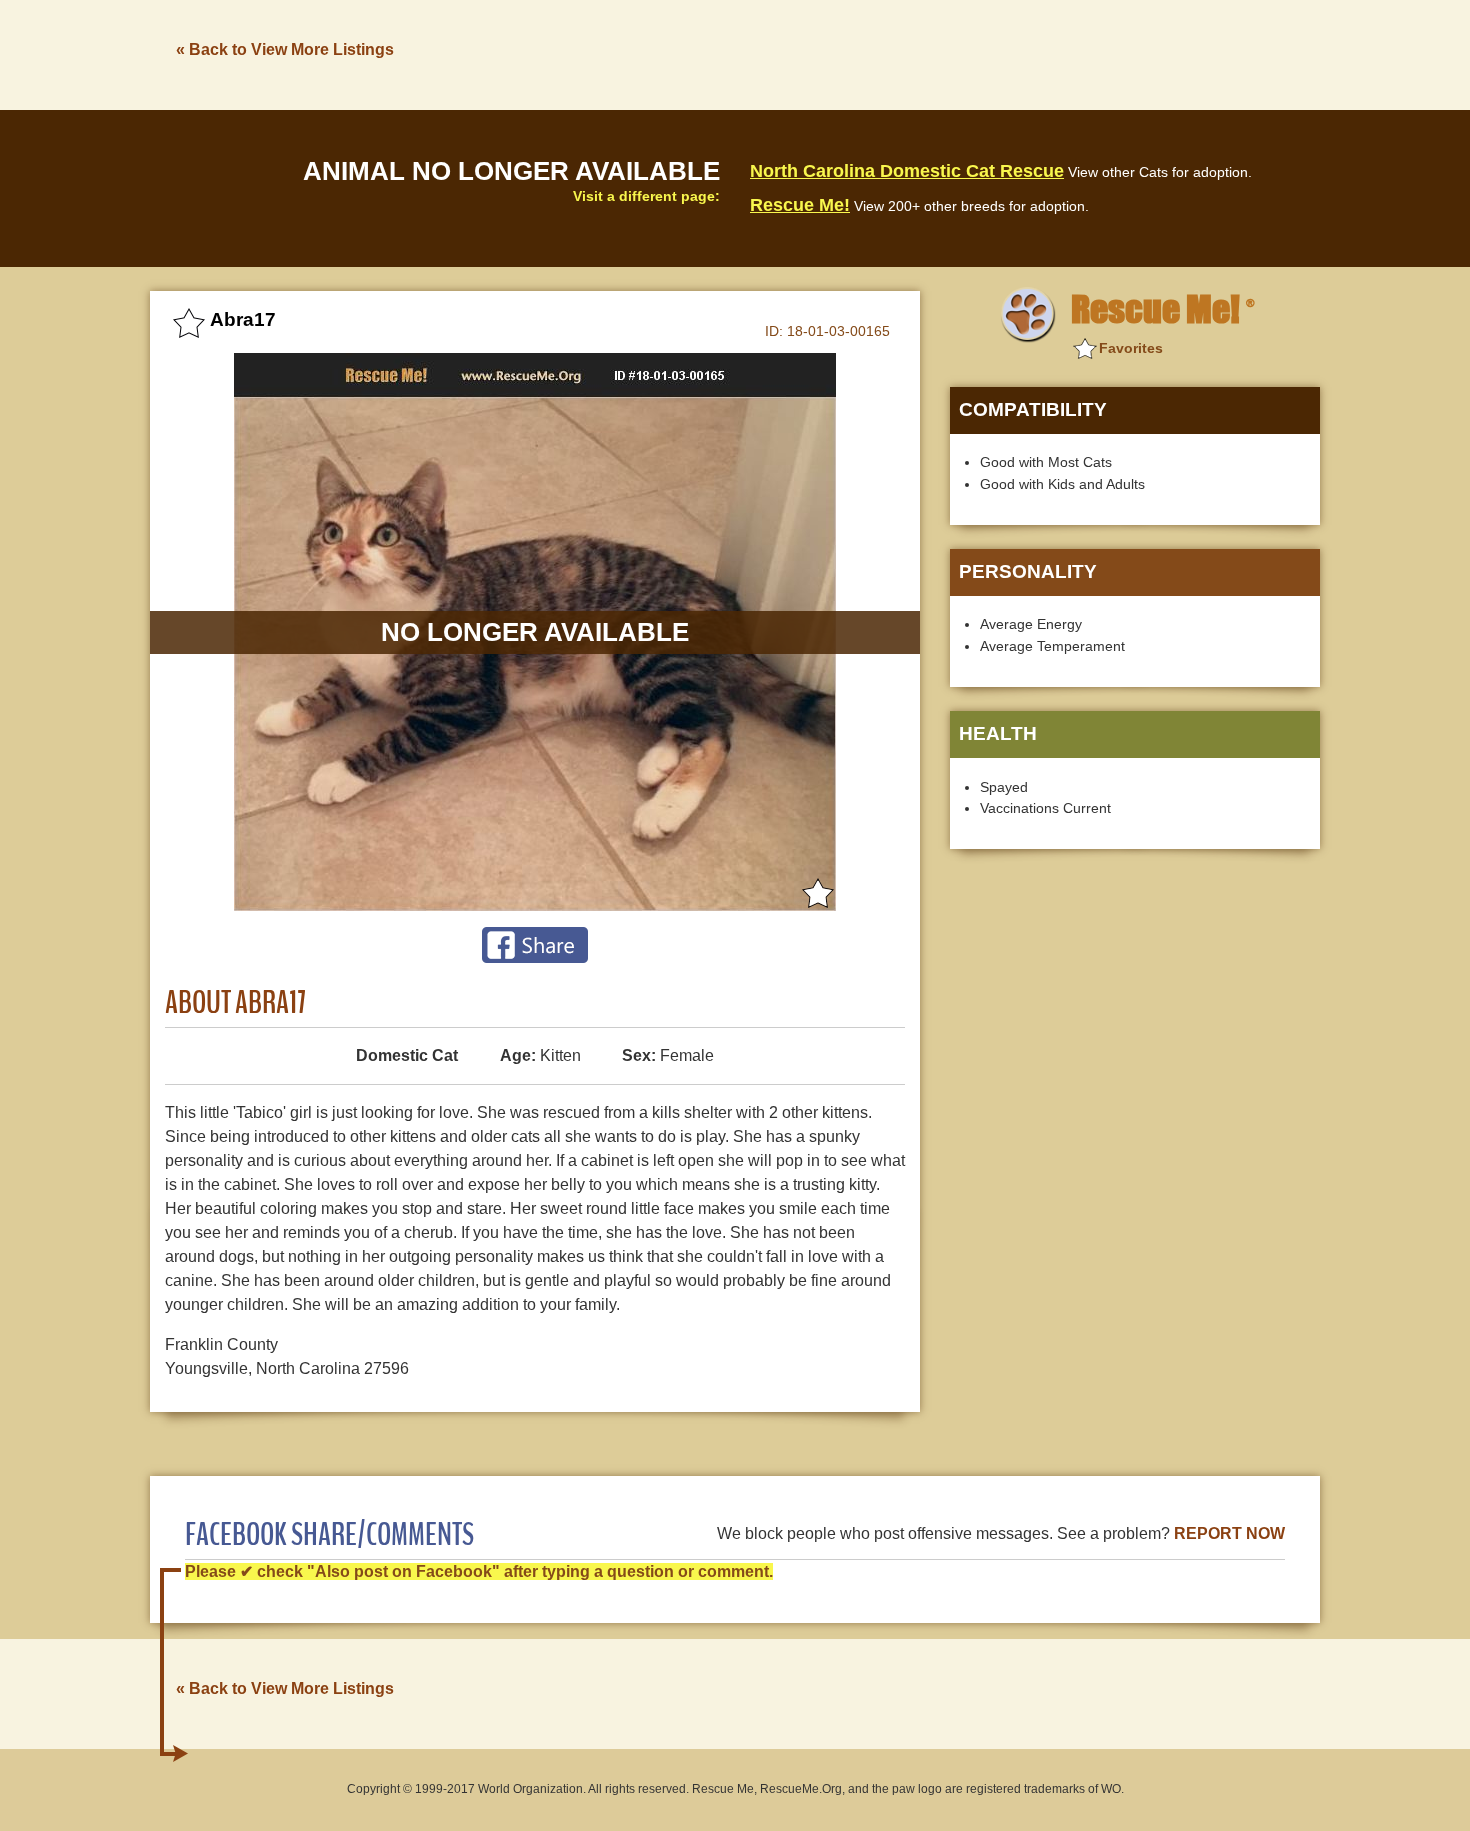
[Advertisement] (956, 53)
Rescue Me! (800, 205)
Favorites (1131, 348)
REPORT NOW (1229, 1533)
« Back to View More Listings (285, 49)
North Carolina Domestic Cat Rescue (907, 171)
